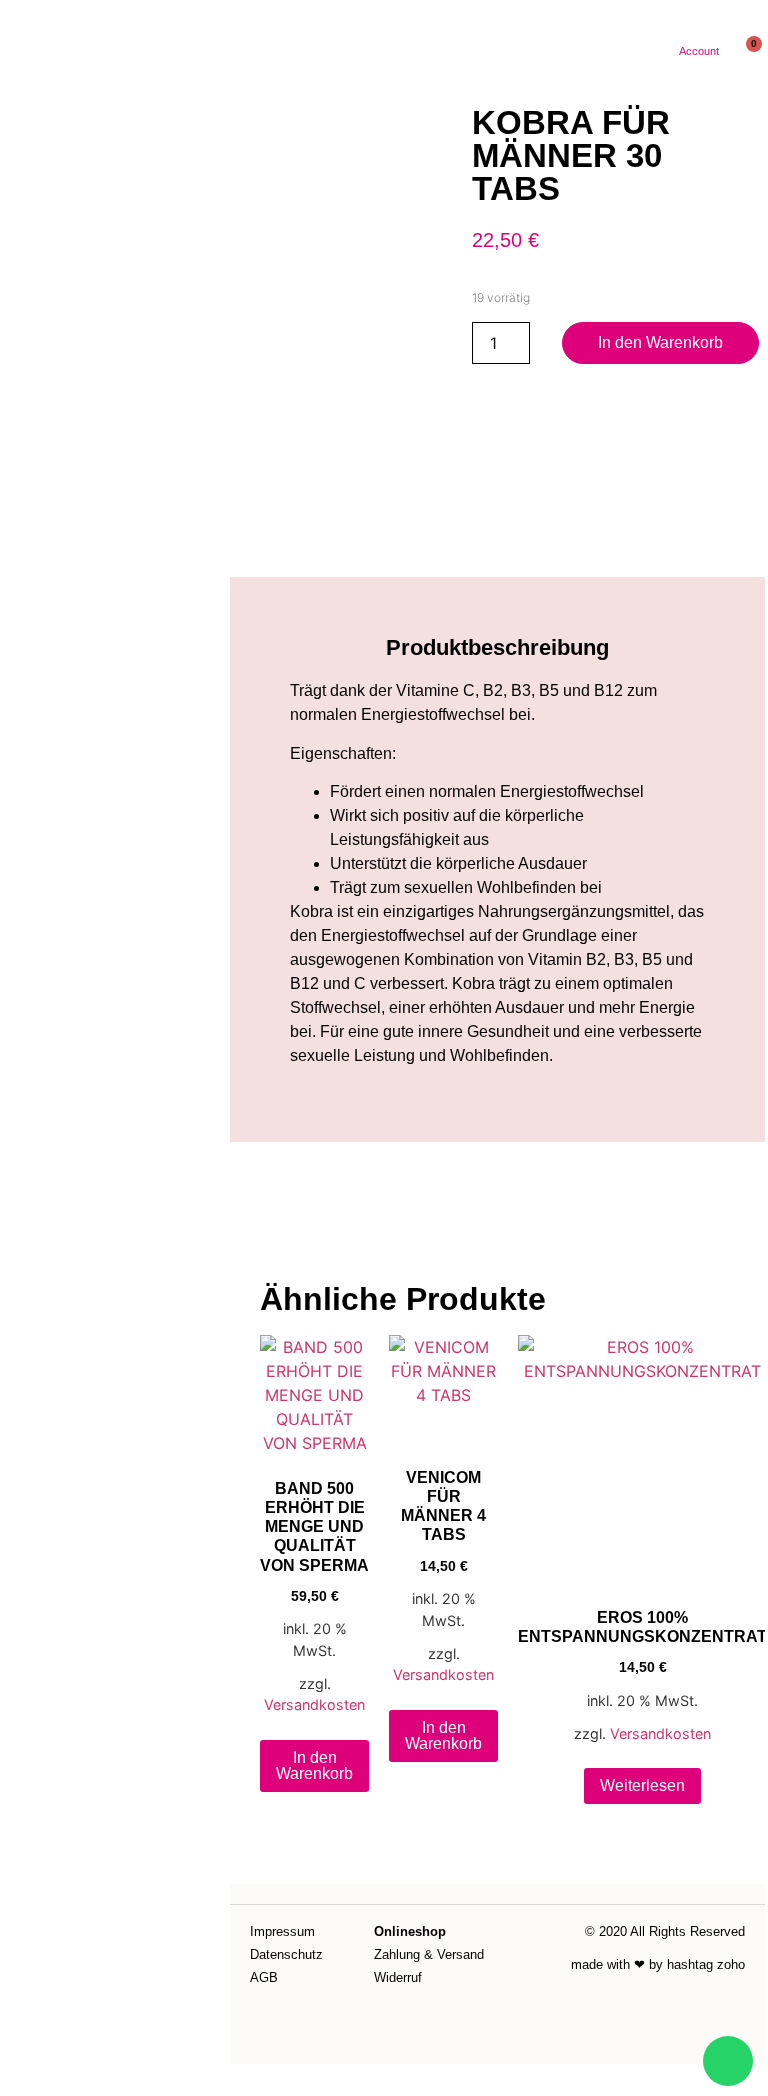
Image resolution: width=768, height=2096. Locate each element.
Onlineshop (410, 1931)
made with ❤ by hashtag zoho (658, 1964)
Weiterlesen (642, 1785)
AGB (264, 1977)
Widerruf (398, 1977)
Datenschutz (286, 1954)
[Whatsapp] (728, 2061)
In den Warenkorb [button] (314, 1765)
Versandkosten (314, 1704)
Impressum (282, 1931)
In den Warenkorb (660, 342)
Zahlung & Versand (429, 1954)
